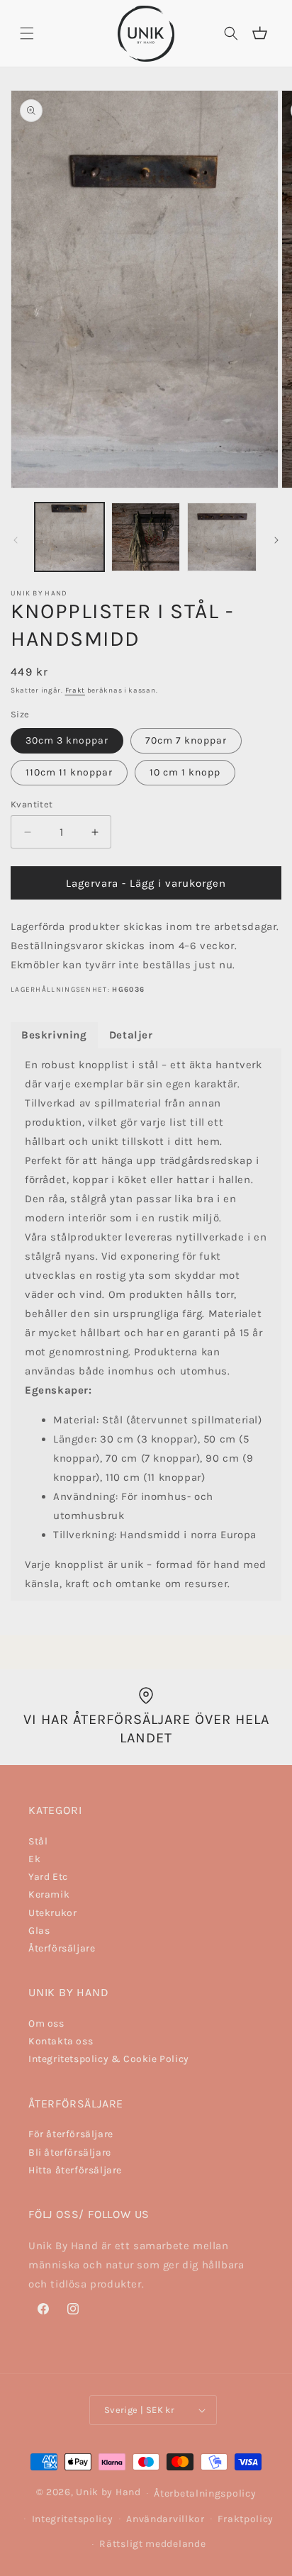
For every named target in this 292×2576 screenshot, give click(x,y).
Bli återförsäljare (70, 2152)
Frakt (75, 690)
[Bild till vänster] (16, 540)
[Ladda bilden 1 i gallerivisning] (69, 537)
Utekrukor (52, 1913)
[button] (27, 33)
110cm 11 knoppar (69, 772)
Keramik (49, 1894)
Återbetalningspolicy (205, 2493)
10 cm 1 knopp (185, 772)
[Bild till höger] (276, 540)
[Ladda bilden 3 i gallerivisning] (222, 537)
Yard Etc (48, 1877)
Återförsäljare (62, 1948)
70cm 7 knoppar (186, 740)
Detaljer (131, 1035)
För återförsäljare (71, 2134)
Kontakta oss (61, 2041)
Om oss (46, 2023)
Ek (34, 1859)
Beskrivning (54, 1035)
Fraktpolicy (246, 2519)
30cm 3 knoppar (67, 740)
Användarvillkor (165, 2519)
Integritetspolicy (73, 2519)
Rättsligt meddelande (152, 2544)
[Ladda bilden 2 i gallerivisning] (146, 537)
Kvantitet (32, 804)
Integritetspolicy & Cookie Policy (109, 2059)
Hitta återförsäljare (75, 2170)
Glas (39, 1931)
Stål (38, 1841)
